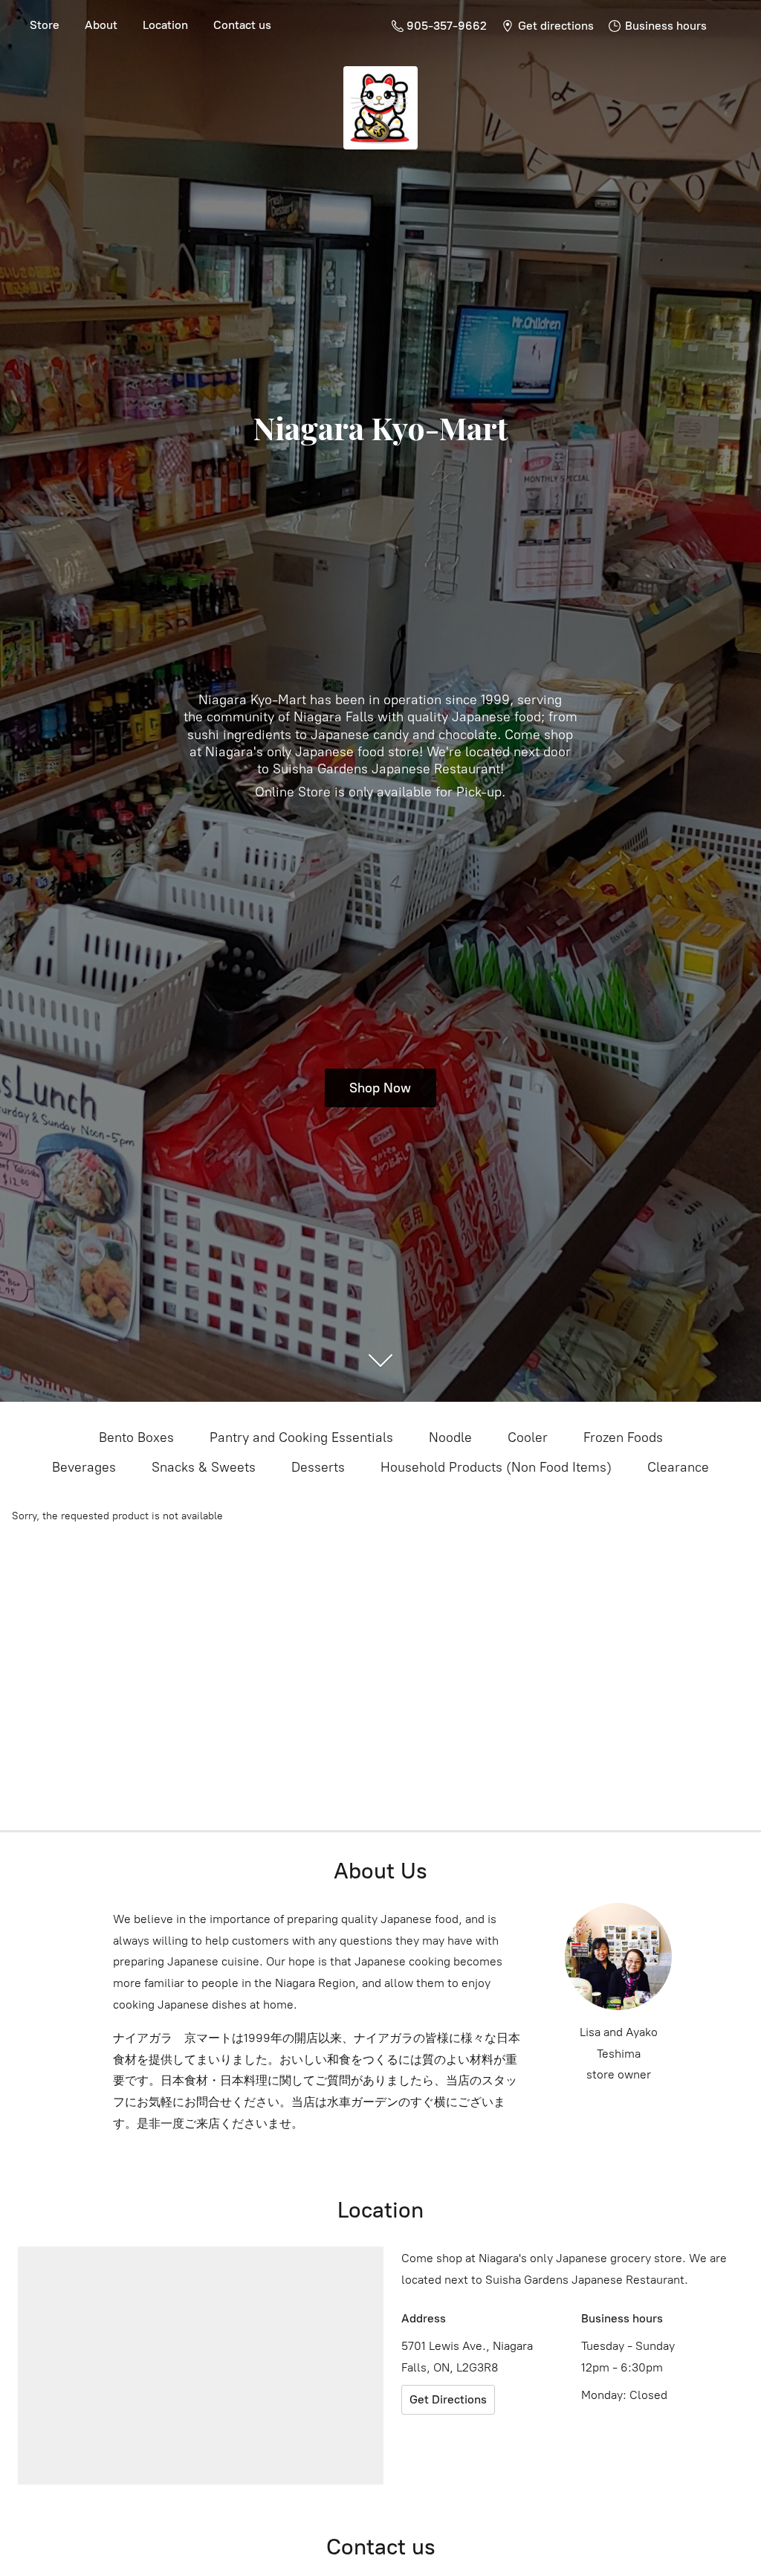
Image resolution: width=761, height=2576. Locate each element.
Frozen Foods (623, 1437)
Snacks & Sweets (204, 1467)
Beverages (84, 1467)
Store (45, 25)
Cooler (528, 1437)
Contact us (242, 25)
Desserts (318, 1467)
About (101, 25)
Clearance (678, 1467)
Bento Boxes (136, 1437)
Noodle (450, 1437)
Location (165, 25)
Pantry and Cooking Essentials (301, 1437)
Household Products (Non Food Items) (496, 1467)
